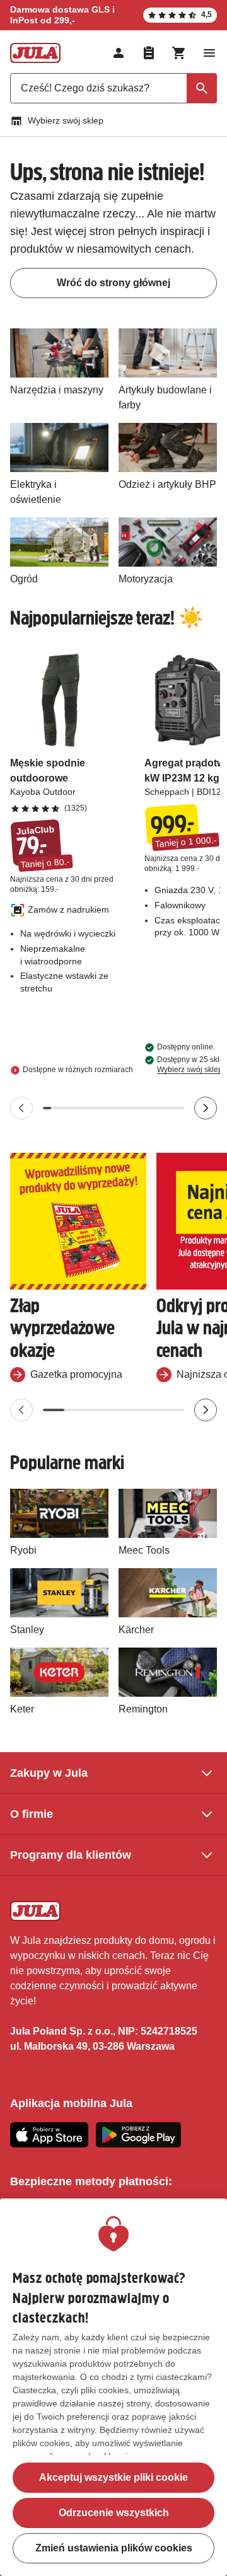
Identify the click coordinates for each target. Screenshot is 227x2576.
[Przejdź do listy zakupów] (149, 53)
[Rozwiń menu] (209, 53)
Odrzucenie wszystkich (114, 2513)
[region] (113, 2387)
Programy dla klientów (71, 1855)
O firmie (32, 1814)
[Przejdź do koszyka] (179, 53)
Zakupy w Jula (49, 1773)
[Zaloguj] (119, 53)
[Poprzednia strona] (21, 1108)
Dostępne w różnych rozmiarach (78, 1070)
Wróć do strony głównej (113, 283)
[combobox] (113, 88)
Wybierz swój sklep (66, 120)
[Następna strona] (206, 1108)
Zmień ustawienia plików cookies (114, 2548)
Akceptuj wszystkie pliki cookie (113, 2477)
